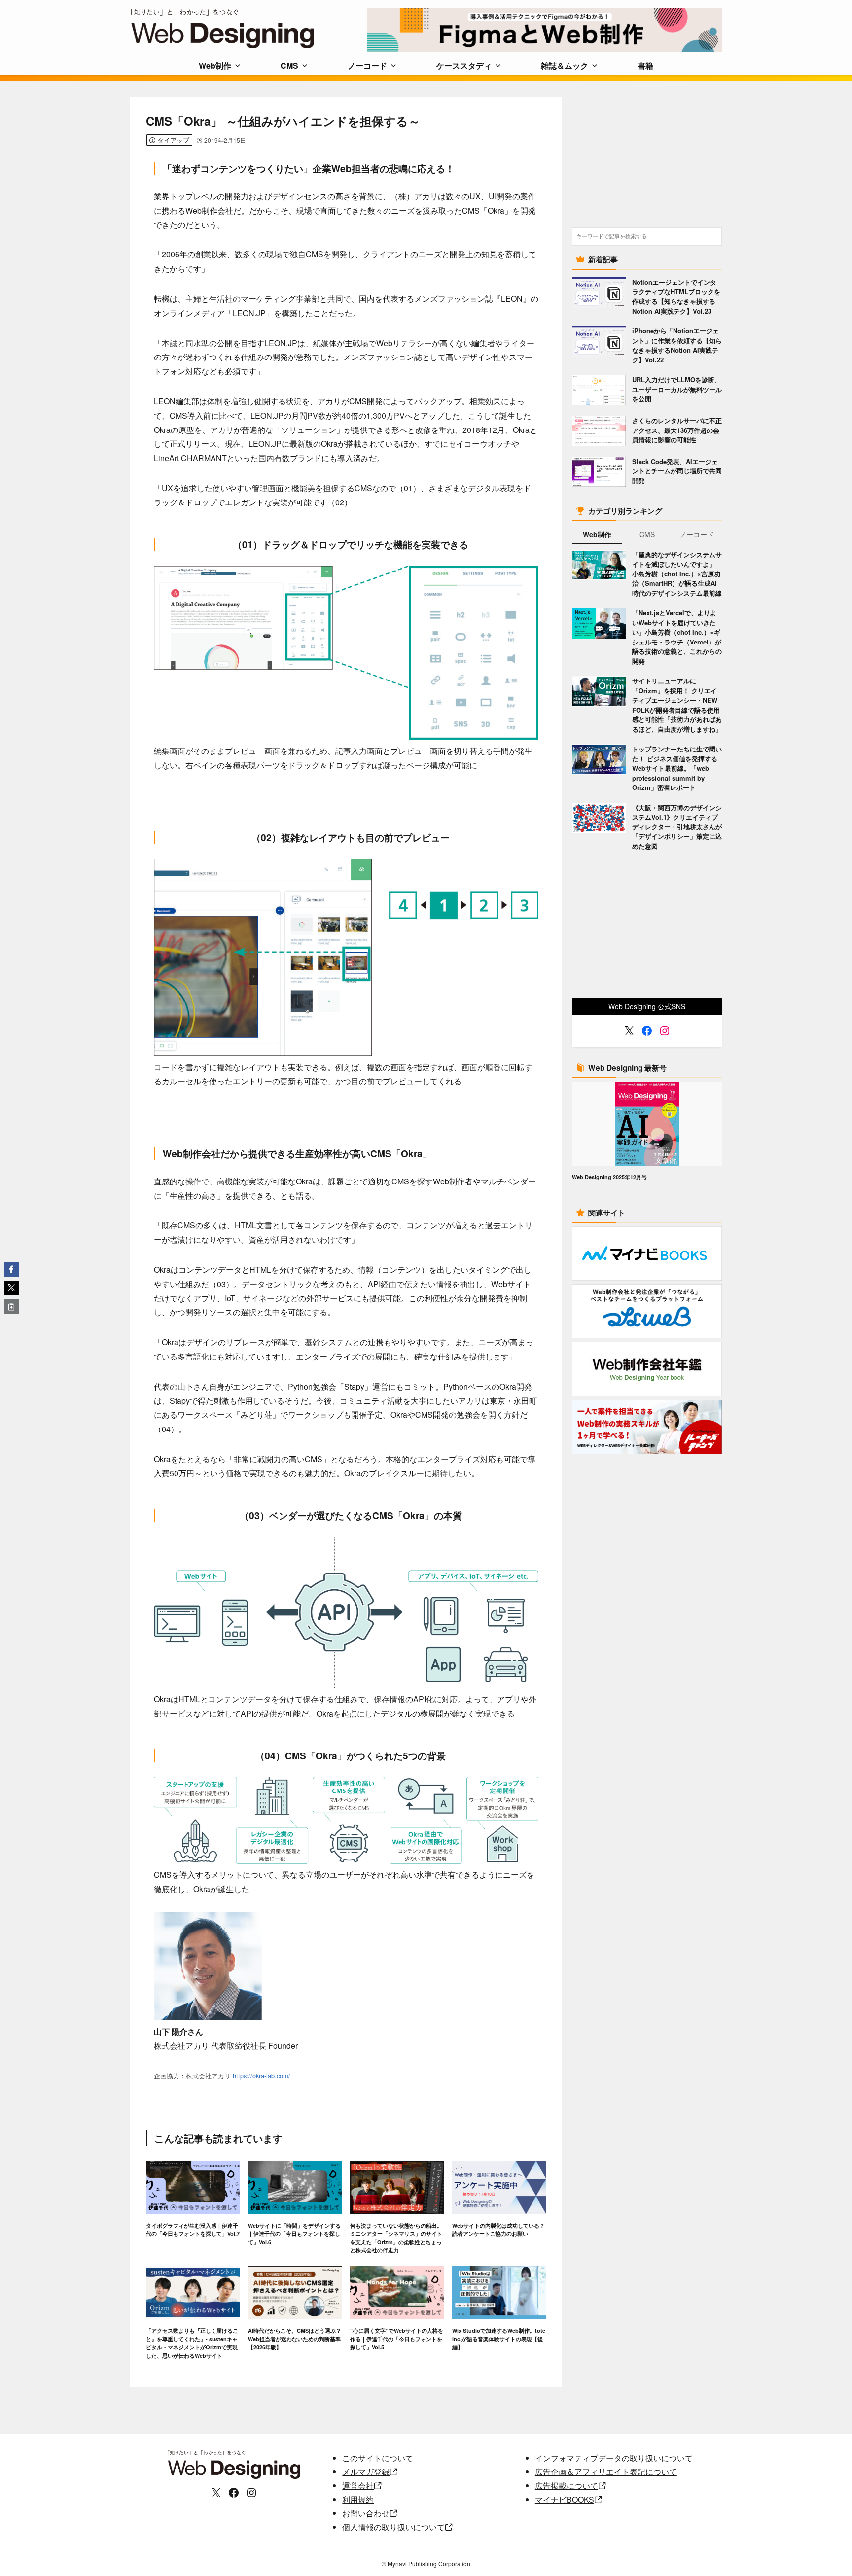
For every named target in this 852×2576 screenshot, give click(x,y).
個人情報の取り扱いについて (393, 2527)
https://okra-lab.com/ (262, 2076)
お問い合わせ (366, 2513)
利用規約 (358, 2499)
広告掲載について (567, 2486)
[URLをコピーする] (11, 1307)
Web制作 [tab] (597, 534)
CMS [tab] (647, 534)
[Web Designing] (248, 29)
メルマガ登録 (366, 2472)
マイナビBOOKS (565, 2499)
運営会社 (358, 2486)
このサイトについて (378, 2458)
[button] (11, 1269)
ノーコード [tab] (697, 534)
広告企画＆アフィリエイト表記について (606, 2472)
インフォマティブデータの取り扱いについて (614, 2458)
